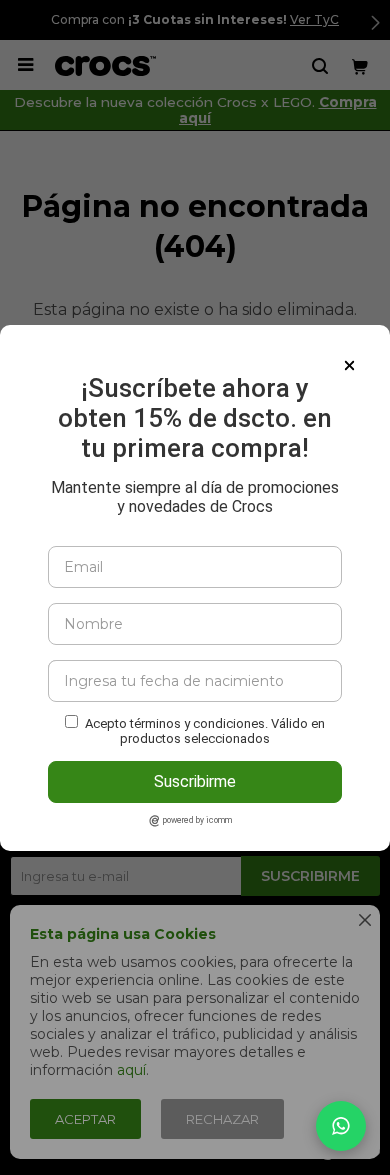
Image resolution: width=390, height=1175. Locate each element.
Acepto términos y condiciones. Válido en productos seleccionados (205, 731)
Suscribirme (195, 781)
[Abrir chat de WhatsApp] (341, 1126)
